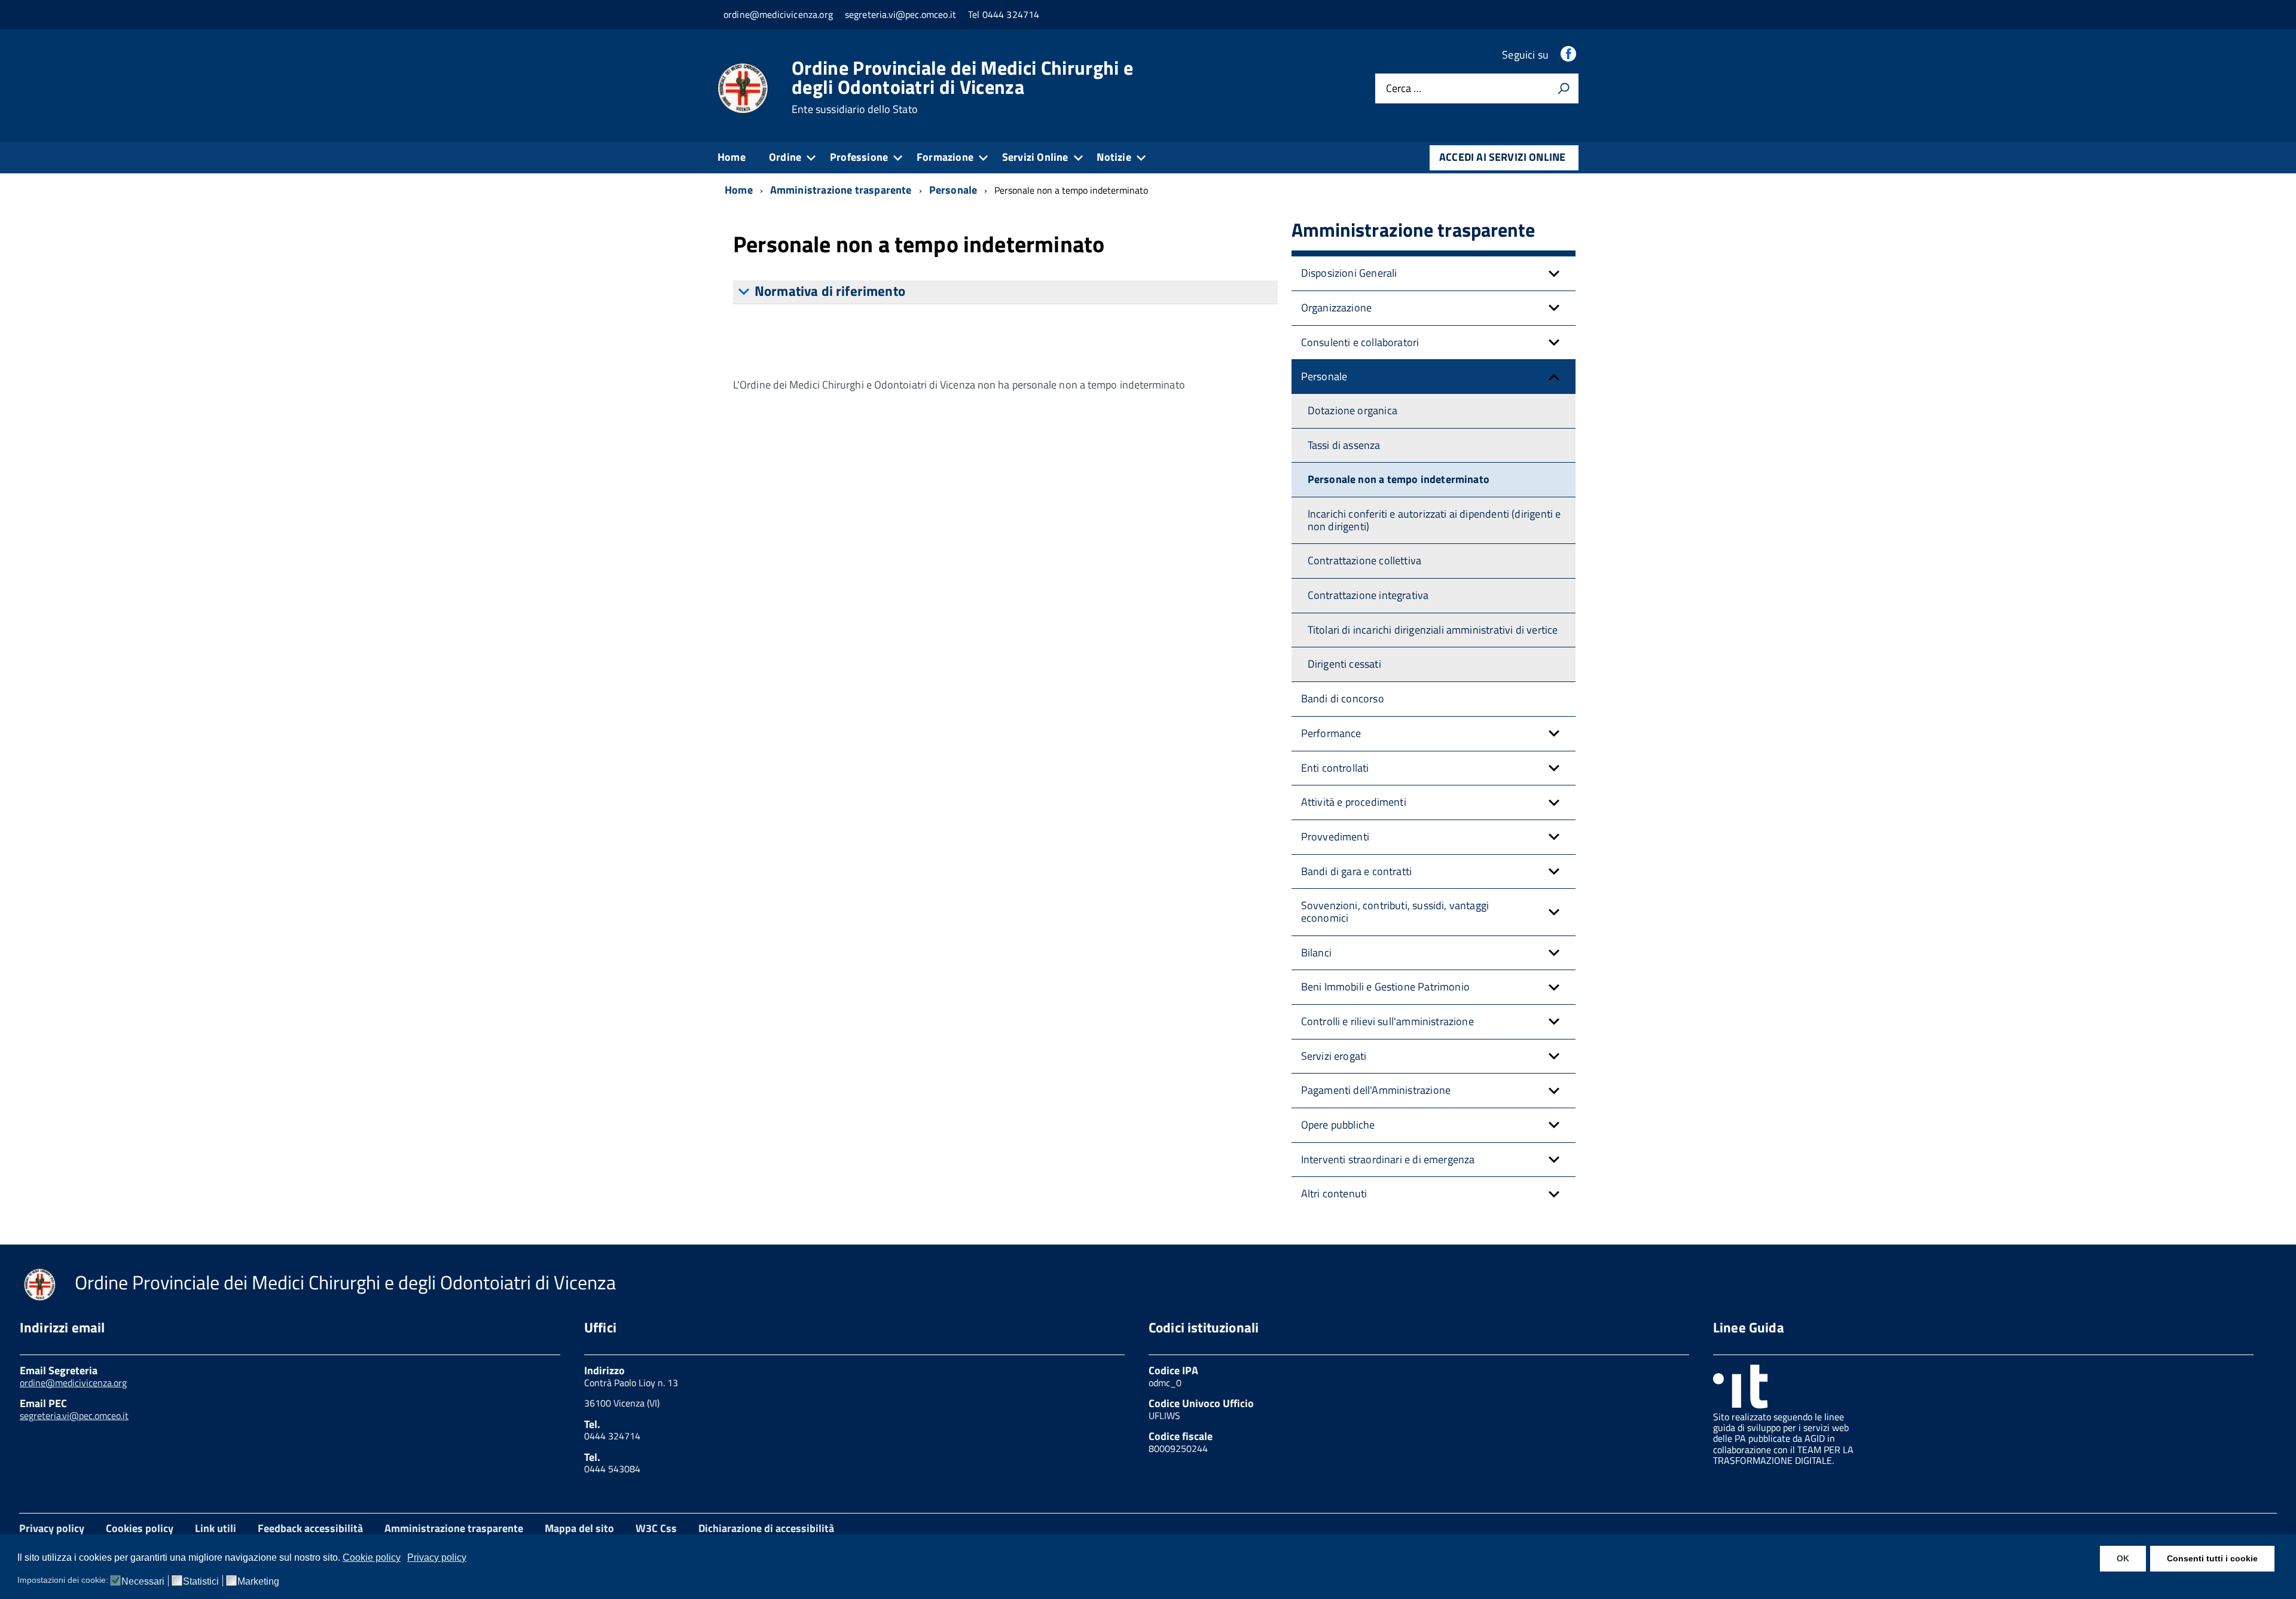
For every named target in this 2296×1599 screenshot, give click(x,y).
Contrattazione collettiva (1365, 560)
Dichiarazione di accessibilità (766, 1528)
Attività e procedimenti (1354, 802)
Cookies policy (140, 1528)
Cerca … (1404, 89)
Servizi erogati (1334, 1056)
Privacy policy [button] (437, 1557)
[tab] (1005, 292)
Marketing (258, 1582)
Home (732, 157)
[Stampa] (1564, 88)
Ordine (785, 157)
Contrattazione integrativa (1368, 595)
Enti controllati (1335, 768)
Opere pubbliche (1338, 1125)
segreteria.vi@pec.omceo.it (74, 1415)
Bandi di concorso (1343, 698)
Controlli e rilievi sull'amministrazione (1387, 1021)
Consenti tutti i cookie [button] (2212, 1558)
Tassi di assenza (1344, 445)
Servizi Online (1035, 157)
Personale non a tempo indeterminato (1399, 479)
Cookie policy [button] (372, 1557)
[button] (1554, 273)
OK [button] (2123, 1558)
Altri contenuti (1334, 1193)
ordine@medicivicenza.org (73, 1383)
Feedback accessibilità (310, 1528)
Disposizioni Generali (1349, 273)
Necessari (143, 1582)
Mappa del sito (579, 1528)
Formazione (945, 157)
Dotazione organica (1352, 410)
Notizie (1114, 157)
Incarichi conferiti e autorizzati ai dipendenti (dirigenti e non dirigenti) (1434, 520)
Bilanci (1316, 953)
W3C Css (656, 1528)
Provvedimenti (1335, 837)
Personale (1324, 376)
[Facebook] (1570, 55)
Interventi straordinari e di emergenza (1388, 1159)
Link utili (216, 1528)
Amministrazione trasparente (454, 1528)
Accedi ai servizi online (1502, 157)
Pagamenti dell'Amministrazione (1376, 1090)
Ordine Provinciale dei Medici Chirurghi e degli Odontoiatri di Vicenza (962, 87)
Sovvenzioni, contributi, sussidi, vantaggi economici (1395, 912)
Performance (1331, 733)
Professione (859, 157)
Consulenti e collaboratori (1360, 342)
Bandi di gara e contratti (1357, 871)
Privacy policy (52, 1528)
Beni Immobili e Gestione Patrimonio (1385, 987)
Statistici (201, 1582)
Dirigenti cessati (1344, 664)
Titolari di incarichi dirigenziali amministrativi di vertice (1433, 630)
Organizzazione (1337, 308)
